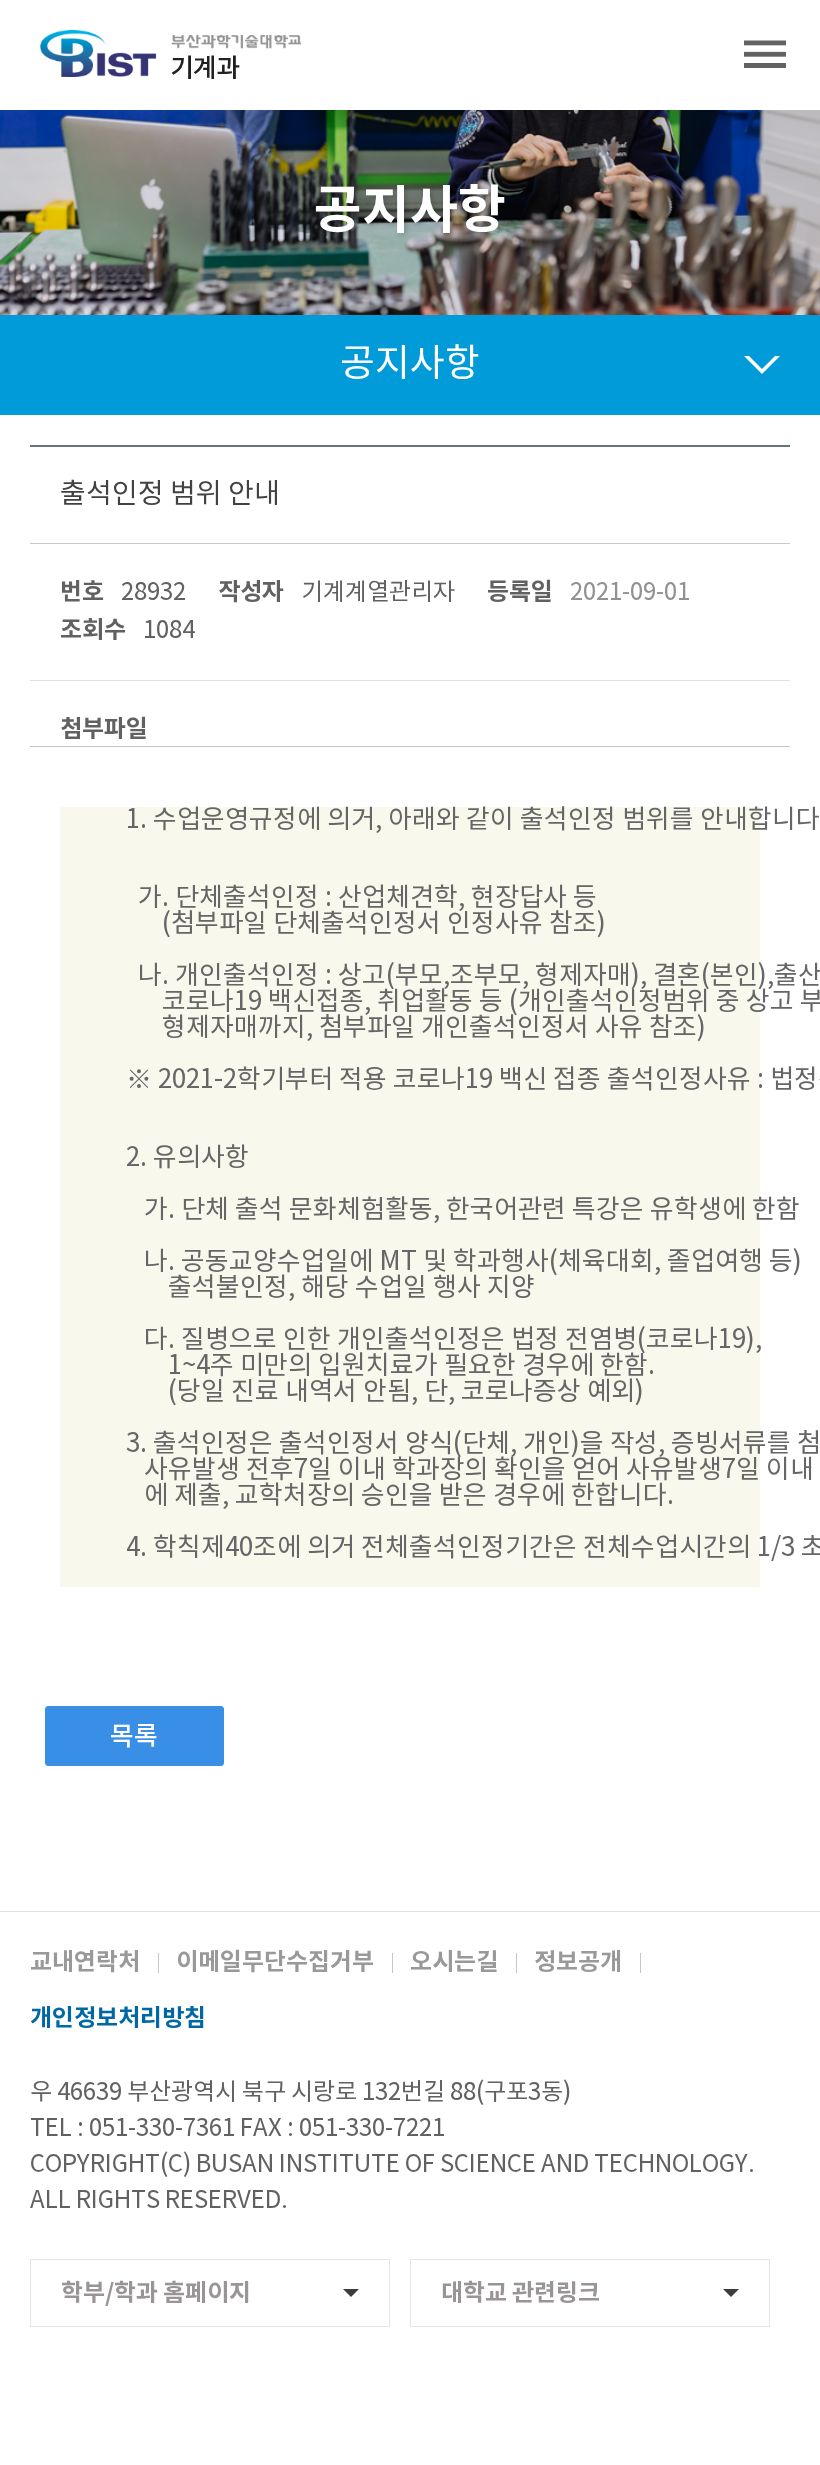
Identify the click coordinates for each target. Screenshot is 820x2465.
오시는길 (454, 1963)
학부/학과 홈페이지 (156, 2293)
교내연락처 (85, 1963)
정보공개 (578, 1963)
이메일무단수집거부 (275, 1963)
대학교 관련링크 (520, 2293)
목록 (134, 1737)
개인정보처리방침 (118, 2019)
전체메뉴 (765, 55)
